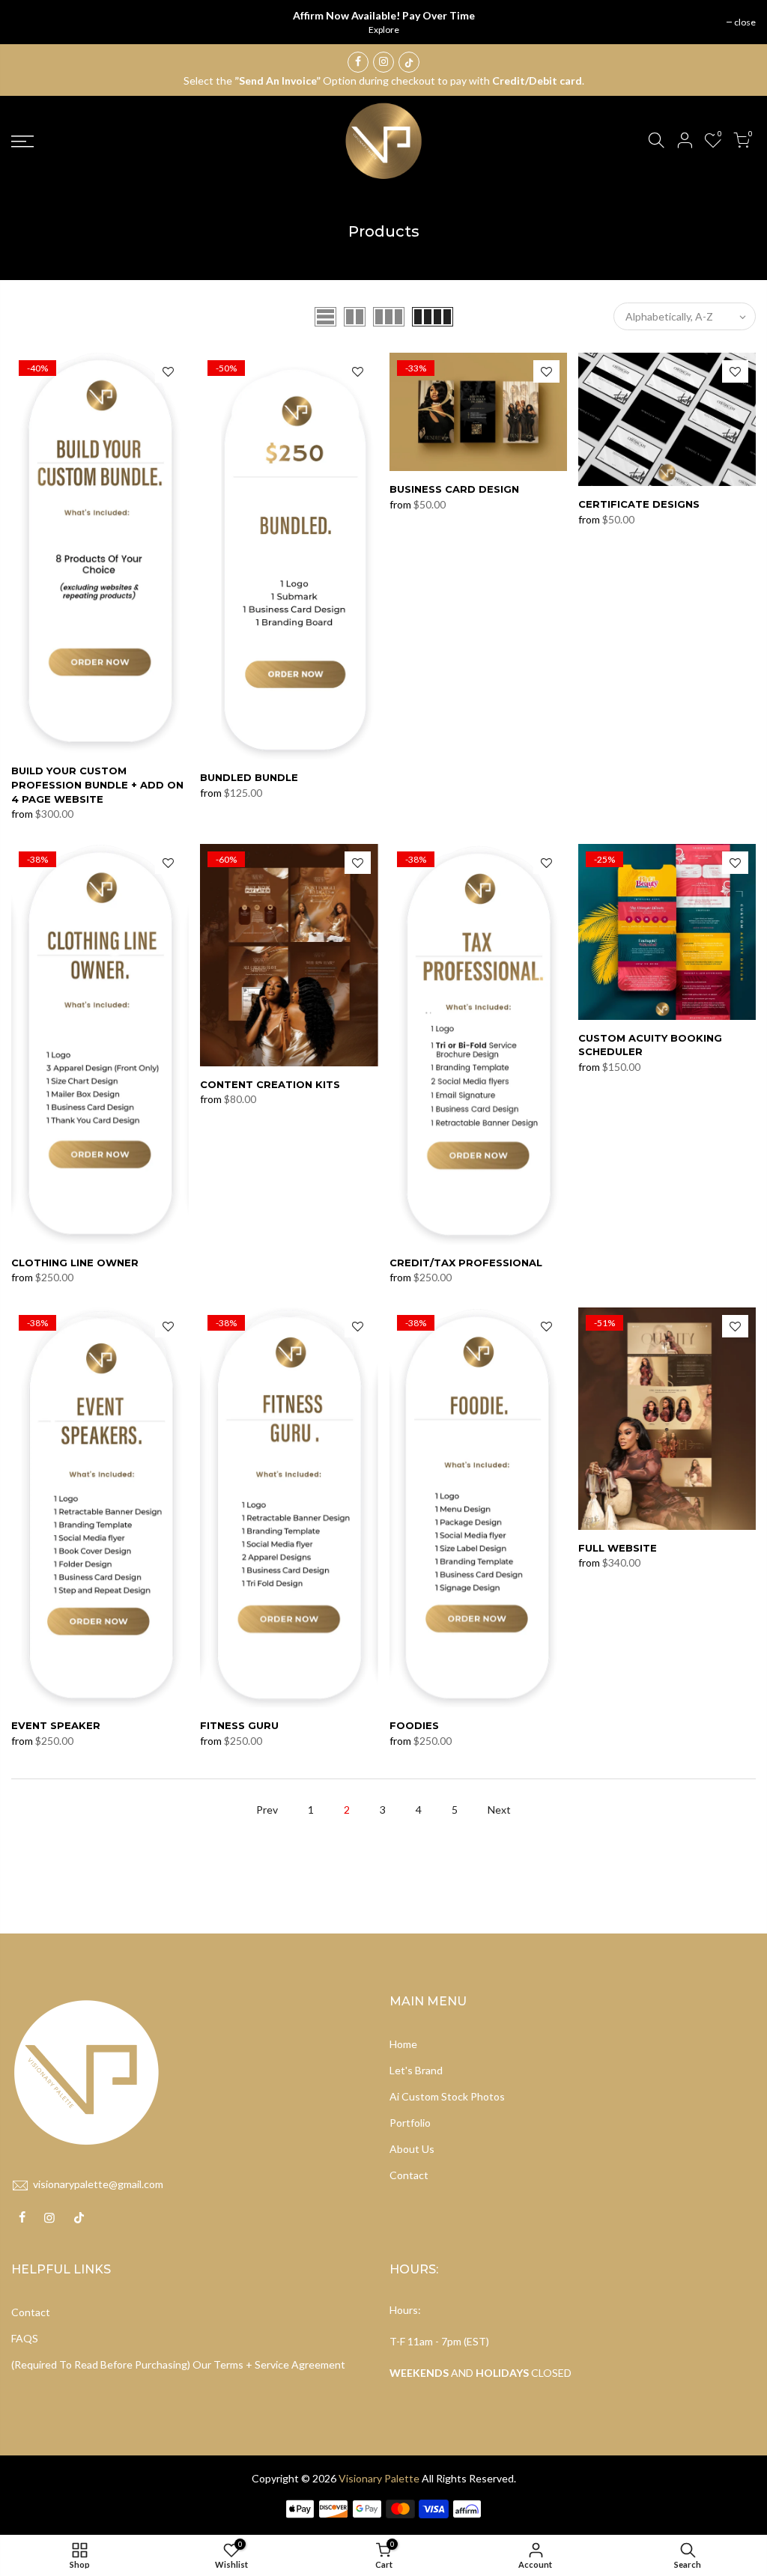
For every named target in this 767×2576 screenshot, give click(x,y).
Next (499, 1810)
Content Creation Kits (270, 1084)
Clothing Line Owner (75, 1263)
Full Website (618, 1548)
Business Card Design (454, 489)
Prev (267, 1810)
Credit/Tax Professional (466, 1263)
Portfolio (410, 2123)
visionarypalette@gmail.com (98, 2184)
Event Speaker (56, 1725)
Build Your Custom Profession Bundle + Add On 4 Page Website (97, 784)
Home (403, 2044)
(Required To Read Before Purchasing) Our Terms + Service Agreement (178, 2364)
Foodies (414, 1725)
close (745, 22)
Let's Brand (416, 2070)
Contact (409, 2175)
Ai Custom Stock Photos (447, 2096)
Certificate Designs (639, 504)
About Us (412, 2149)
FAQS (25, 2338)
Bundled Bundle (249, 777)
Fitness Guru (239, 1725)
